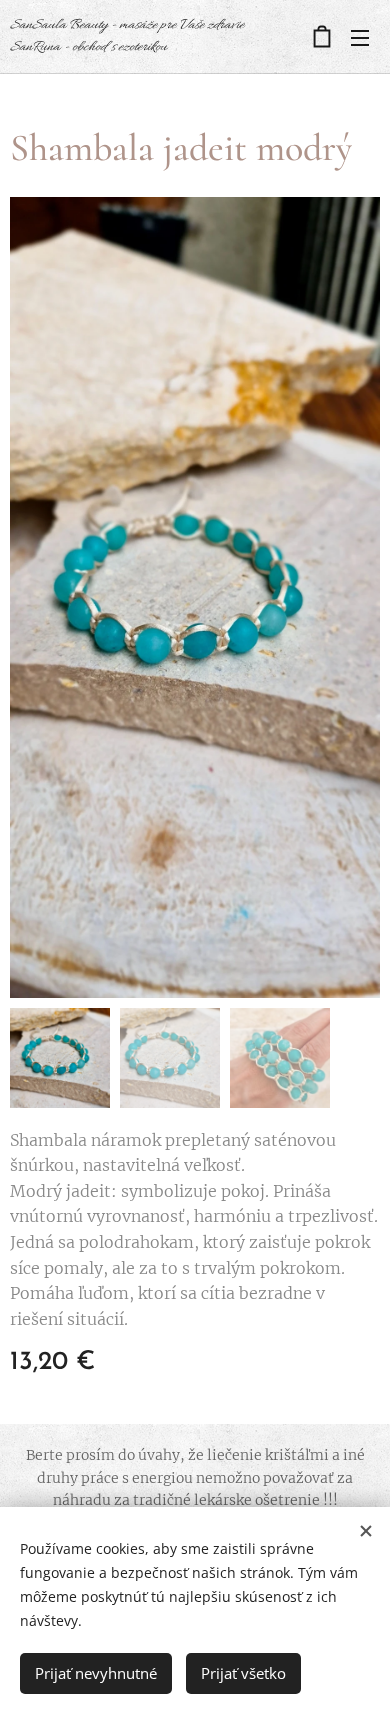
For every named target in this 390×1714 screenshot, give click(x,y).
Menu (360, 37)
